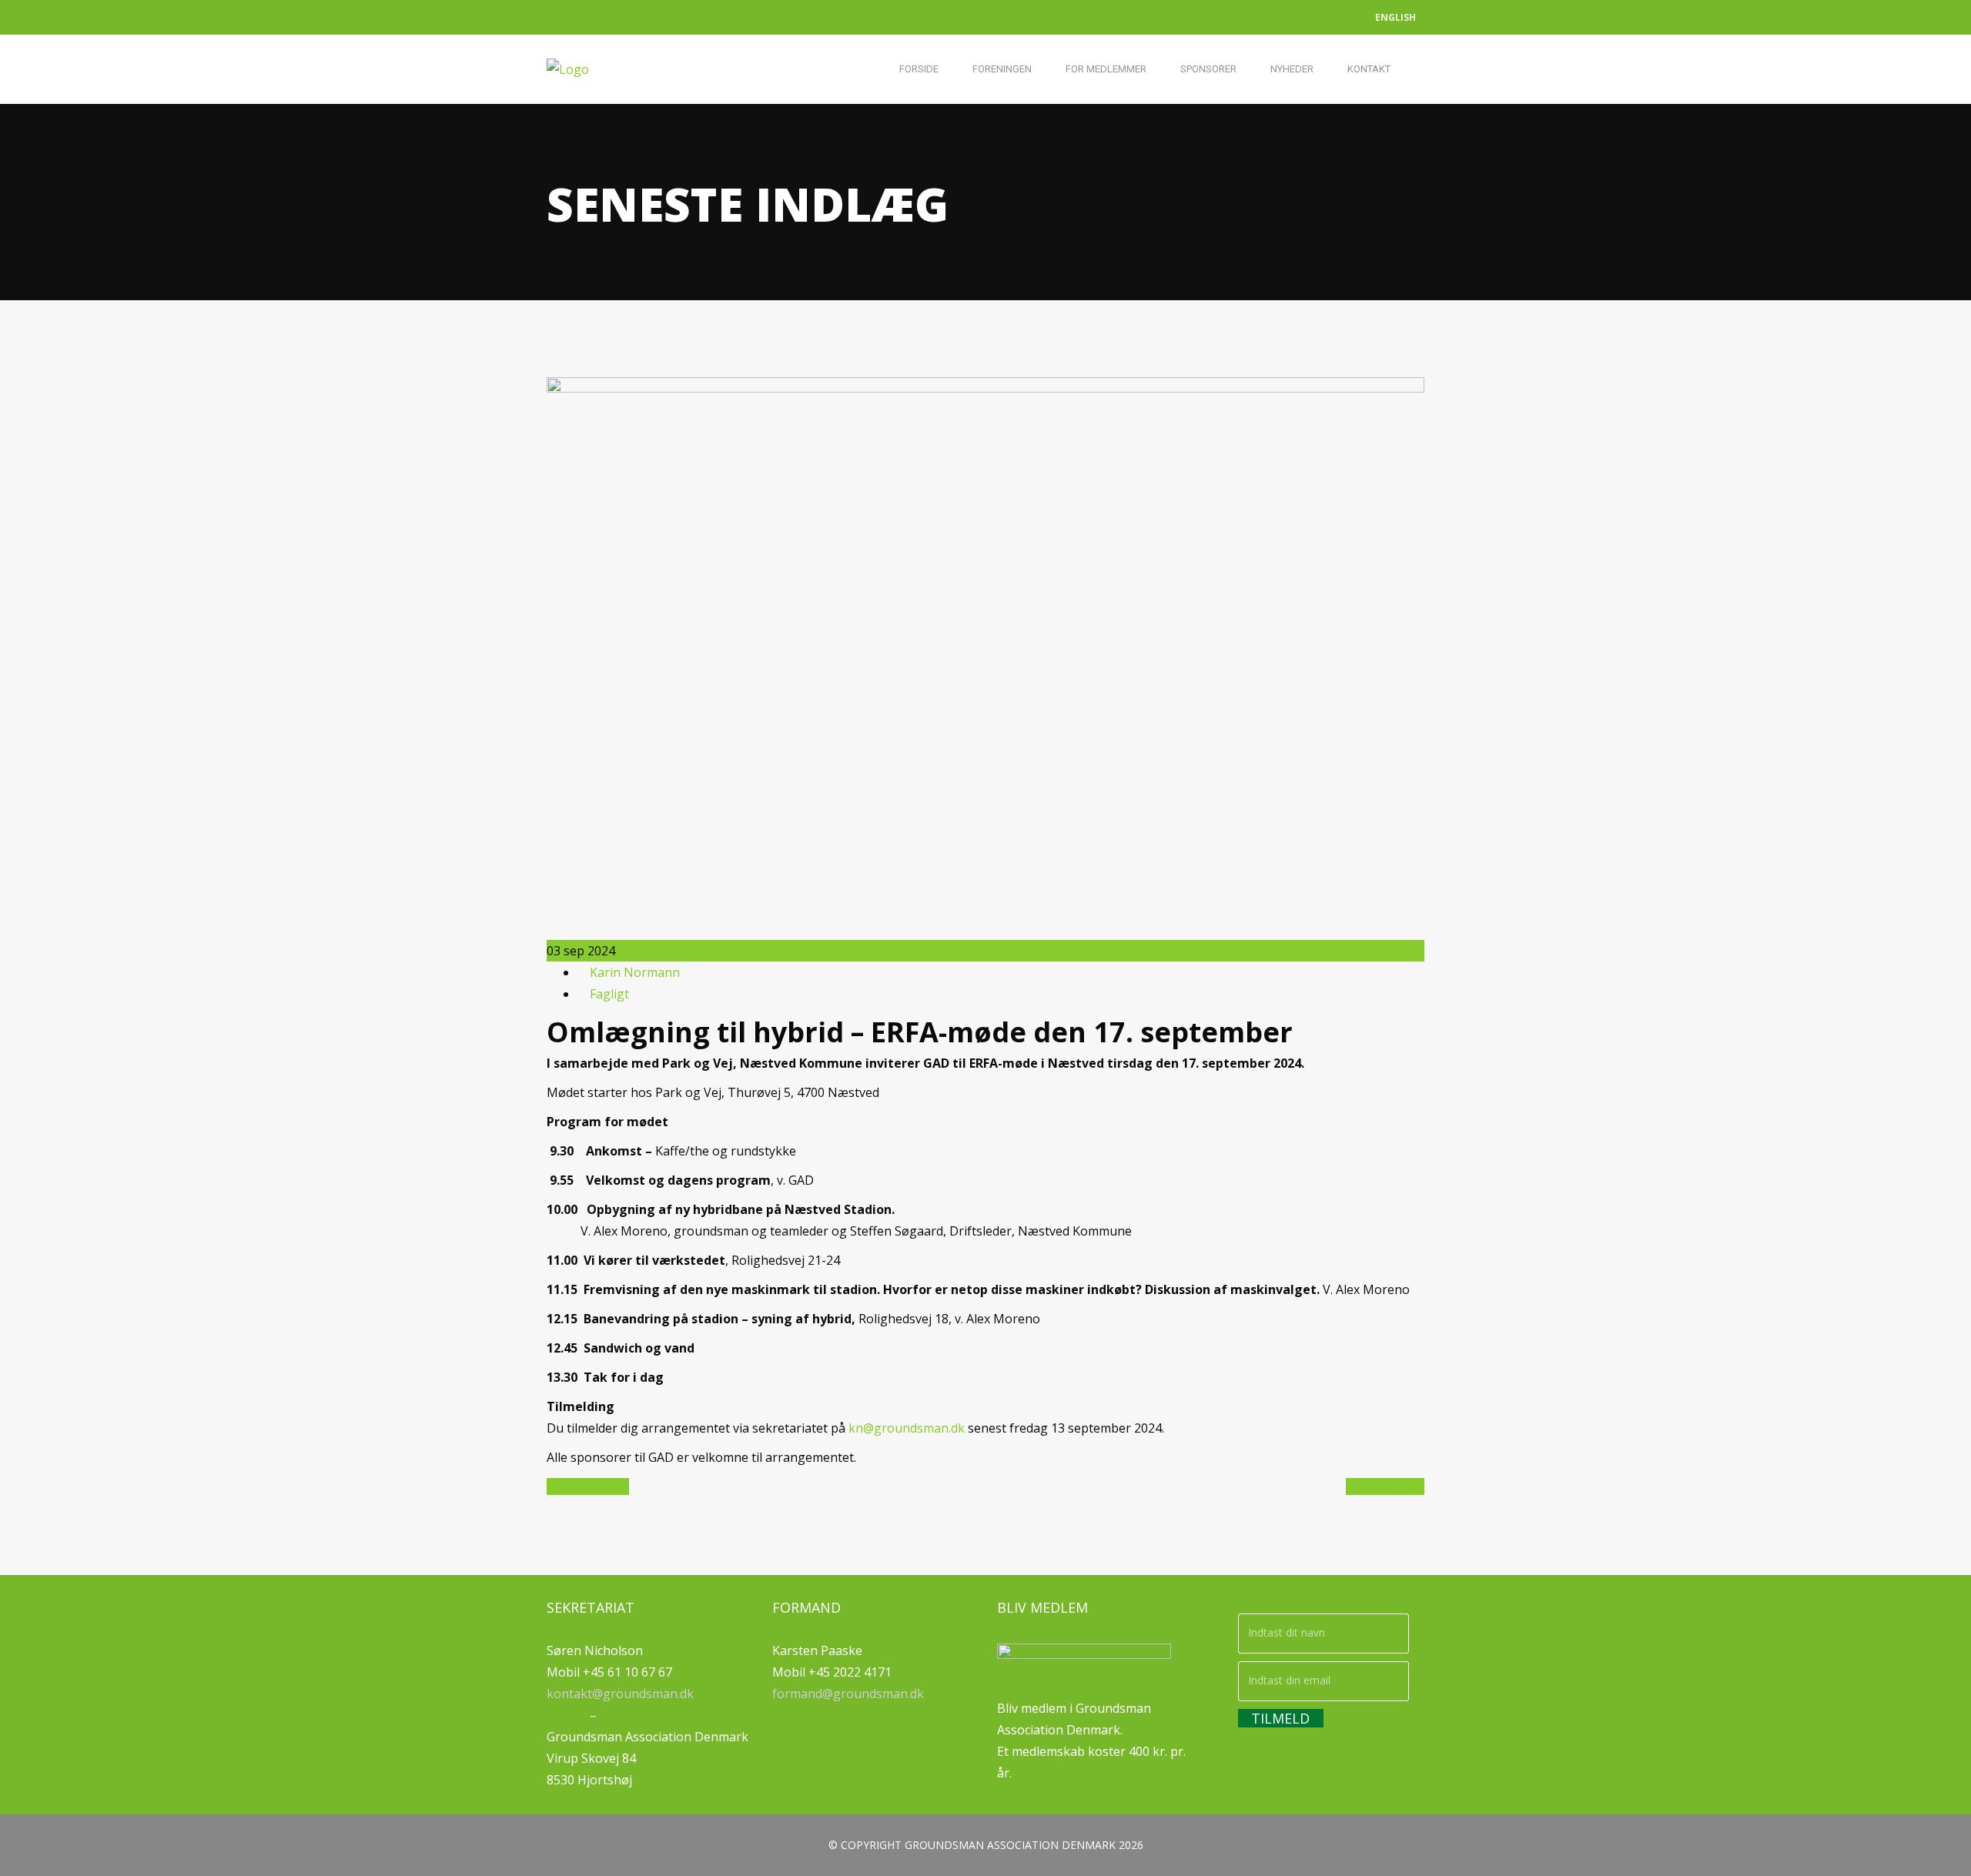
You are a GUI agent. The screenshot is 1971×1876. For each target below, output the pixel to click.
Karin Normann (635, 972)
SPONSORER (1208, 69)
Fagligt (609, 994)
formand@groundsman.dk (848, 1694)
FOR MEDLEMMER (1106, 69)
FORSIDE (919, 69)
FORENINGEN (1002, 69)
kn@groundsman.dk (907, 1428)
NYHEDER (1292, 69)
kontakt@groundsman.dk (620, 1694)
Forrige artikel (588, 1486)
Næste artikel (1385, 1486)
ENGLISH (1395, 17)
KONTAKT (1369, 69)
